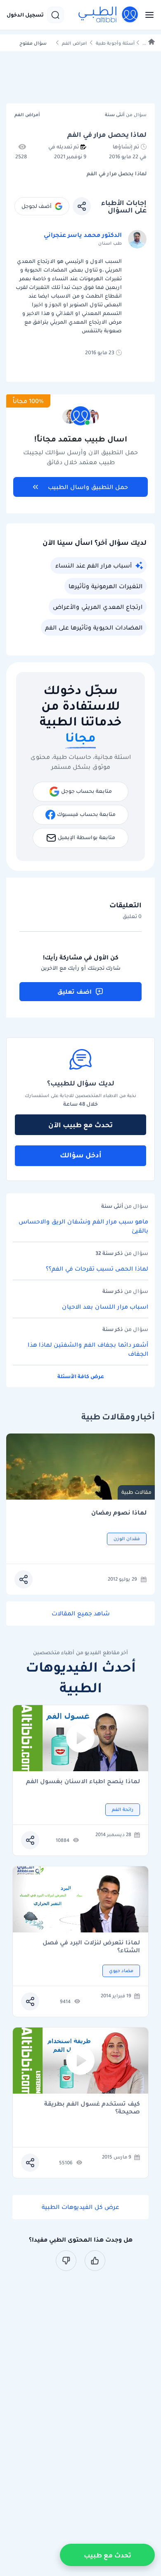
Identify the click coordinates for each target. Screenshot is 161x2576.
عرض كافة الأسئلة (81, 1376)
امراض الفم (74, 43)
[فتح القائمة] (147, 15)
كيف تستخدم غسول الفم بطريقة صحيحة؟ (92, 2108)
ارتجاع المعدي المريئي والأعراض (98, 607)
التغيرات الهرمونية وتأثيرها (105, 586)
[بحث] (55, 15)
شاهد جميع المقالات (81, 1613)
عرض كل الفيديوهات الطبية (80, 2207)
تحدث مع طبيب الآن (80, 1125)
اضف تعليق (75, 992)
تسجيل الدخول (25, 15)
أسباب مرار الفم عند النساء (94, 565)
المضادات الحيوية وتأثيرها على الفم (94, 627)
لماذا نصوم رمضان (119, 1513)
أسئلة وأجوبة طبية (115, 43)
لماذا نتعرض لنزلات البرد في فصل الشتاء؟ (91, 1946)
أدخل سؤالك (81, 1155)
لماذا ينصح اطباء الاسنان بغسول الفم (83, 1782)
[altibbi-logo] (109, 15)
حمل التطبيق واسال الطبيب (88, 487)
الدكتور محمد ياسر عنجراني (83, 235)
